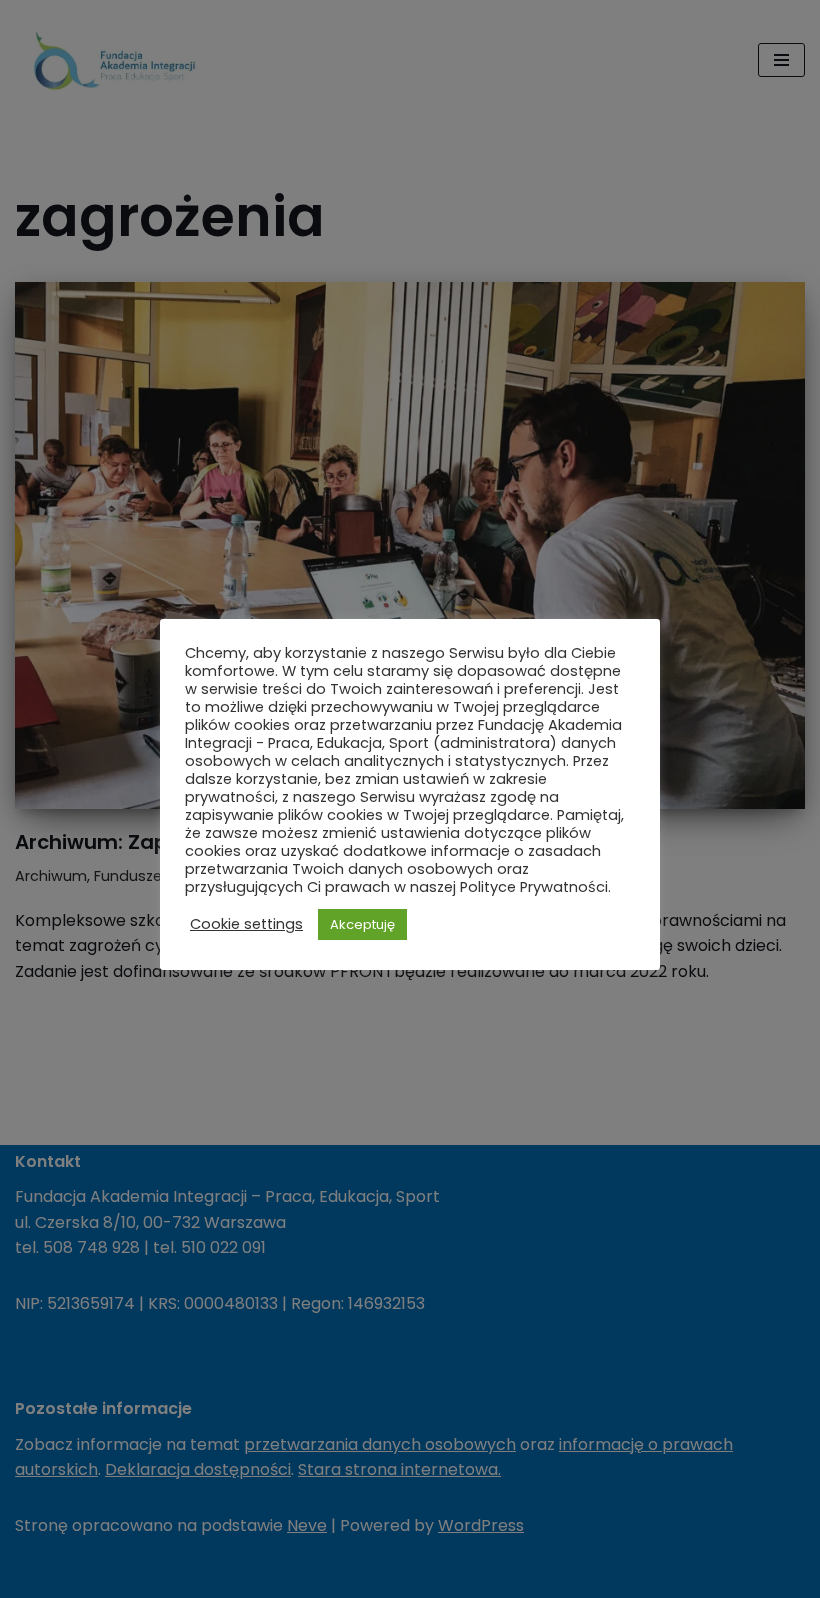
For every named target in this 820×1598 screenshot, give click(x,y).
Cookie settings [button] (246, 924)
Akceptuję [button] (362, 924)
